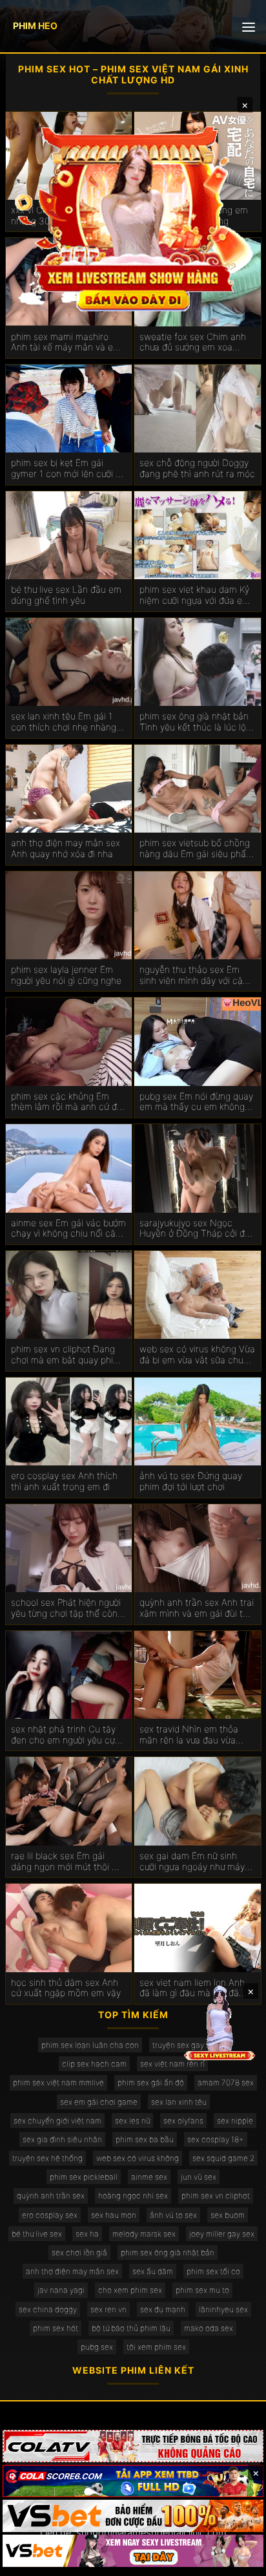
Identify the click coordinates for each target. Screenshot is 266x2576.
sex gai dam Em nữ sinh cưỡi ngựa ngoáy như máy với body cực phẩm (192, 1862)
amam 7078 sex (226, 2082)
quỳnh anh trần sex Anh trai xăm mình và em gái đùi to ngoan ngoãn (197, 1608)
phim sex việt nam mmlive (58, 2082)
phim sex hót (56, 2328)
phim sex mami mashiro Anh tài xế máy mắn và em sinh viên (66, 343)
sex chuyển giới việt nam (57, 2121)
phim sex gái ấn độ (151, 2082)
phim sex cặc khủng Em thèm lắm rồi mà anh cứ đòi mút (67, 1102)
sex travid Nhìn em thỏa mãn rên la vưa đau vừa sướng (189, 1735)
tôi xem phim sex (156, 2347)
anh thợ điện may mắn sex (72, 2271)
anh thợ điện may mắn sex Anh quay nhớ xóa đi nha (66, 848)
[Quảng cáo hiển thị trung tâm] (133, 217)
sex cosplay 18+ (216, 2139)
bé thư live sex (37, 2234)
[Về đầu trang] (238, 2560)
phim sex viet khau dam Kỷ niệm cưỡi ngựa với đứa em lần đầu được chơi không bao (195, 595)
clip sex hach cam (94, 2064)
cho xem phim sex (130, 2290)
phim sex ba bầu (145, 2139)
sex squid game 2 (223, 2158)
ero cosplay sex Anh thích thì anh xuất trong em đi (64, 1481)
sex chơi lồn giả (79, 2252)
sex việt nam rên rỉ (172, 2064)
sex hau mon (114, 2215)
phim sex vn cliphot (216, 2196)
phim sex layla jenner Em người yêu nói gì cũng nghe (66, 975)
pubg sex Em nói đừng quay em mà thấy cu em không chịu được (196, 1102)
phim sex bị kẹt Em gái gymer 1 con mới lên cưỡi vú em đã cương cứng (68, 469)
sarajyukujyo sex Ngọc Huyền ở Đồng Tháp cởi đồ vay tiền (195, 1229)
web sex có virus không (138, 2158)
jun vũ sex (199, 2177)
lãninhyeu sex (223, 2309)
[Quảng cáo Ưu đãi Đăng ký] (133, 2481)
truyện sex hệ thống (47, 2158)
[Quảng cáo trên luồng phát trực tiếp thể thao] (133, 2551)
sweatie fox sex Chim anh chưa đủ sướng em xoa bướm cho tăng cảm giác (193, 343)
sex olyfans (183, 2121)
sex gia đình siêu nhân (62, 2139)
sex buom (228, 2215)
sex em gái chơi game (99, 2102)
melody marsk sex (144, 2234)
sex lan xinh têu (179, 2102)
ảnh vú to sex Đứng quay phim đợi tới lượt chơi (191, 1481)
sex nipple (235, 2121)
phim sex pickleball (84, 2177)
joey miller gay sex (222, 2234)
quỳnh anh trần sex (51, 2196)
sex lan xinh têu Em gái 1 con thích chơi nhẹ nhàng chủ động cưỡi (64, 722)
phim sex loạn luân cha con (90, 2045)
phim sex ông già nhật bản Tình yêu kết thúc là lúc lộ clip (194, 722)
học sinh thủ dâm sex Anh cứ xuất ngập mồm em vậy (66, 1988)
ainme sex (149, 2177)
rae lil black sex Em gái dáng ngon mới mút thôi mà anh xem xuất (68, 1862)
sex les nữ (132, 2121)
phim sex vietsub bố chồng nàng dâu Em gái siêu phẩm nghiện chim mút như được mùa (197, 849)
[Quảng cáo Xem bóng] (133, 2446)
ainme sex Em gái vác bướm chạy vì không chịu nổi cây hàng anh (68, 1229)
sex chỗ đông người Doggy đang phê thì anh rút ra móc (197, 468)
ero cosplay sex (50, 2215)
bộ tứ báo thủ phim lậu (131, 2328)
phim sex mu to (202, 2290)
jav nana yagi (61, 2290)
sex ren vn (108, 2309)
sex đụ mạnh (163, 2309)
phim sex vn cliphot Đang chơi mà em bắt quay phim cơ (66, 1355)
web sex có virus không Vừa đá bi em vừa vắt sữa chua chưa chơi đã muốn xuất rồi (197, 1355)
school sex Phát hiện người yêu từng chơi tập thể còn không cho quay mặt (66, 1608)
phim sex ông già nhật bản (168, 2252)
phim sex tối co (213, 2271)
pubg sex (97, 2347)
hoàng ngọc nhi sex (133, 2196)
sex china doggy (48, 2309)
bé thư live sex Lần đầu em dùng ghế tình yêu (66, 595)
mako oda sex (209, 2328)
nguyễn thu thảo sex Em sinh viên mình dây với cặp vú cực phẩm (194, 975)
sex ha (87, 2234)
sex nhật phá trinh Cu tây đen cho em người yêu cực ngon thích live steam (66, 1735)
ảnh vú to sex (173, 2215)
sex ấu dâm (153, 2271)
